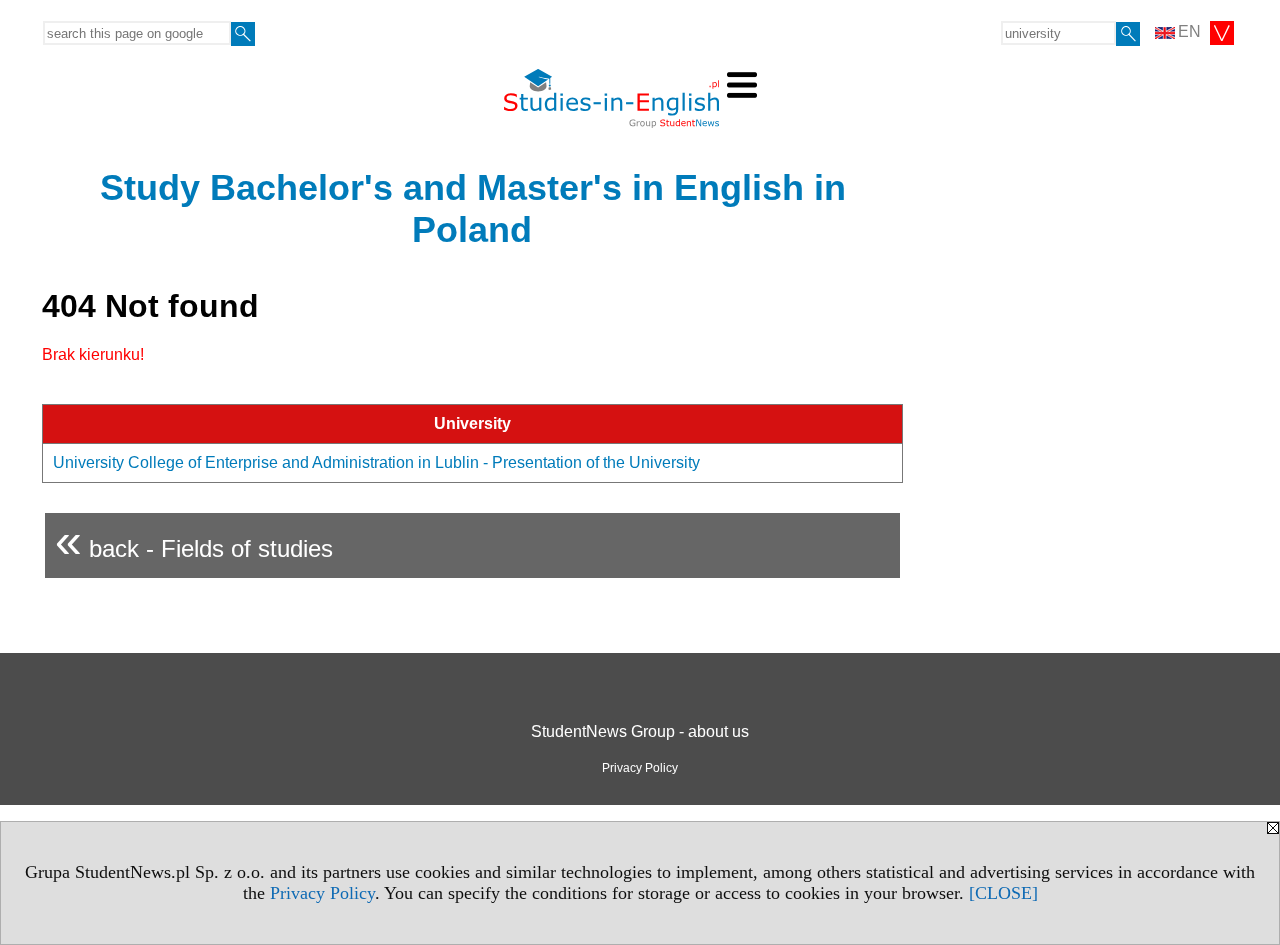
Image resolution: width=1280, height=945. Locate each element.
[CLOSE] (1003, 893)
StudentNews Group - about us (640, 731)
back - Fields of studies (194, 540)
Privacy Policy (322, 893)
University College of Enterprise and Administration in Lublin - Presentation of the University (376, 462)
